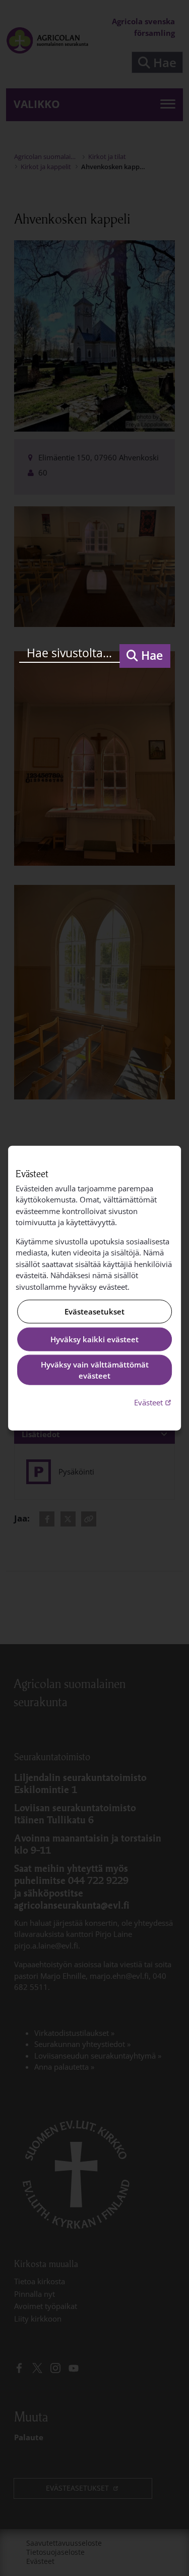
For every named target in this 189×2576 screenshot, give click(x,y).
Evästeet (154, 1402)
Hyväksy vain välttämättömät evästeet (95, 1370)
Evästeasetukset (94, 1311)
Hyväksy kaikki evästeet (94, 1339)
